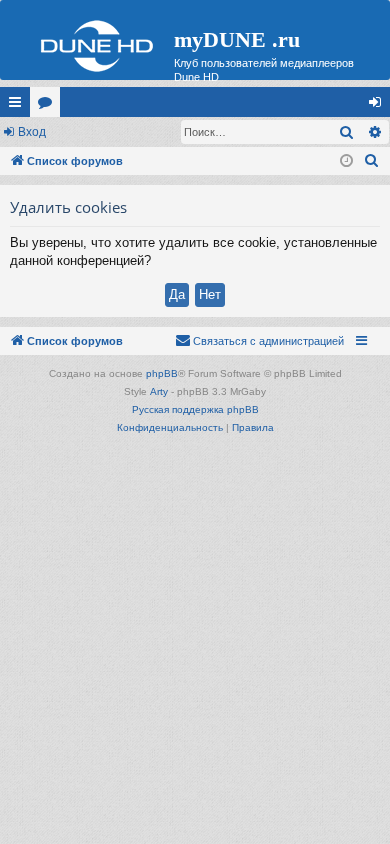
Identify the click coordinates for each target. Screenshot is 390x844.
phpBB (162, 373)
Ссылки (19, 106)
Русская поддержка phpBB (195, 409)
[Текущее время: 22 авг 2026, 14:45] (346, 161)
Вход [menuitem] (379, 106)
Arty (159, 391)
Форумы (49, 106)
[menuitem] (372, 161)
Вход (32, 132)
